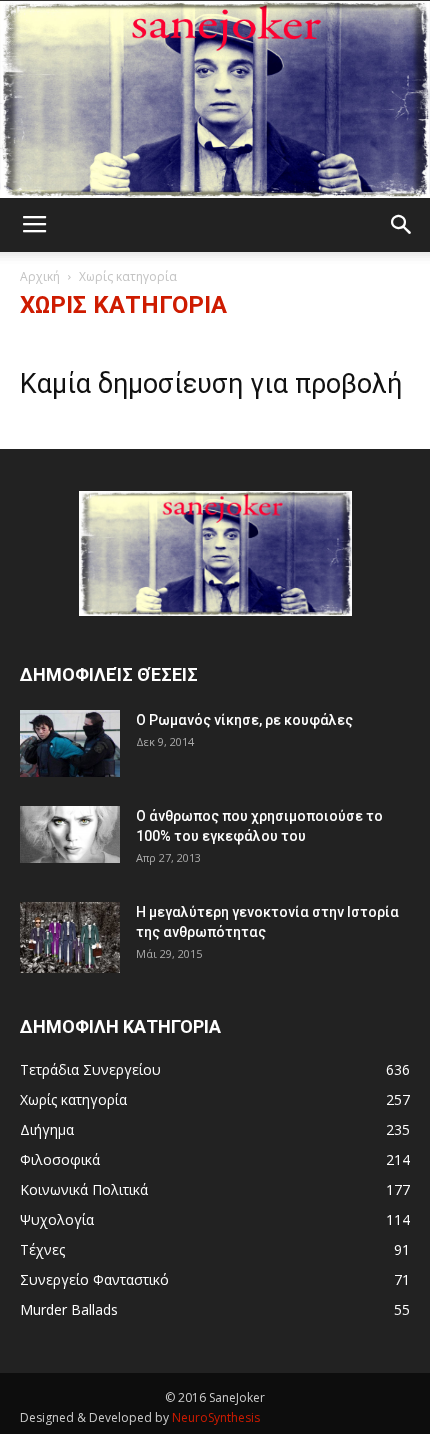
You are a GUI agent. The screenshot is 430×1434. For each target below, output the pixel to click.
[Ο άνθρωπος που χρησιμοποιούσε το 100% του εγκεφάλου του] (70, 834)
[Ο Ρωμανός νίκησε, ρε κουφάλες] (70, 743)
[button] (402, 225)
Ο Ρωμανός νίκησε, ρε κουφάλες (244, 720)
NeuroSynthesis (216, 1417)
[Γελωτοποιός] (215, 99)
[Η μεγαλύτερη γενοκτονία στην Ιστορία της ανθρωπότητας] (70, 937)
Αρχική (40, 276)
